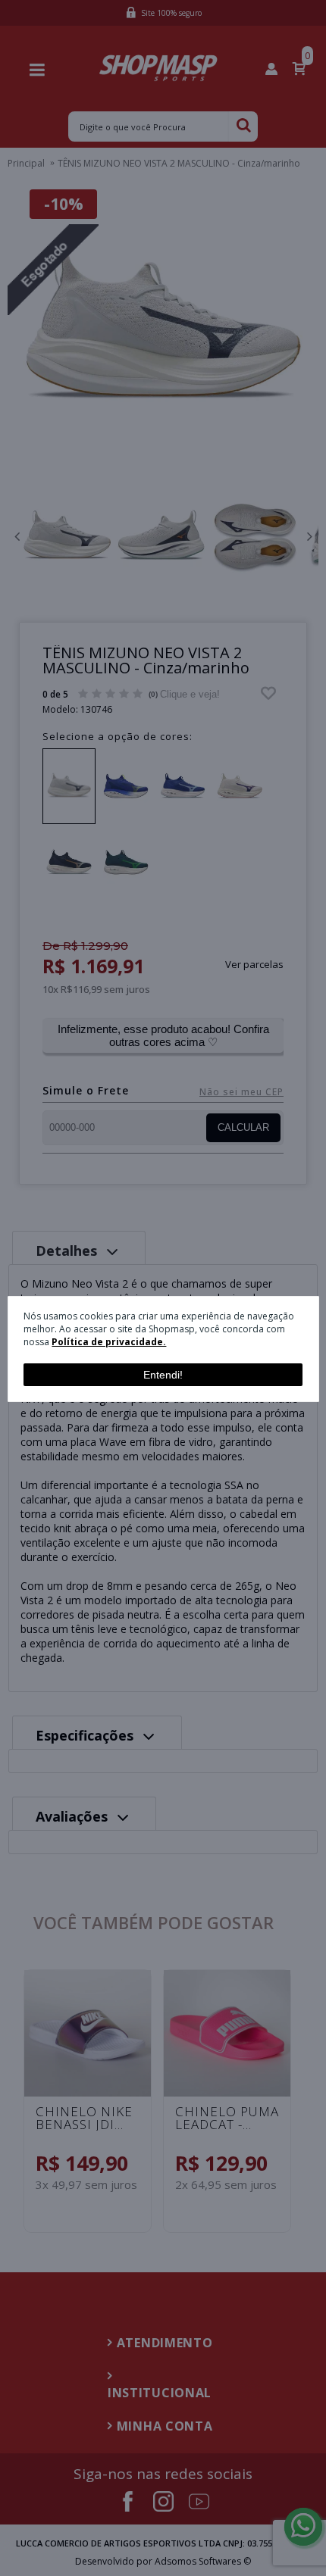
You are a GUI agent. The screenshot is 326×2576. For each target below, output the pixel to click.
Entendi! (163, 1375)
